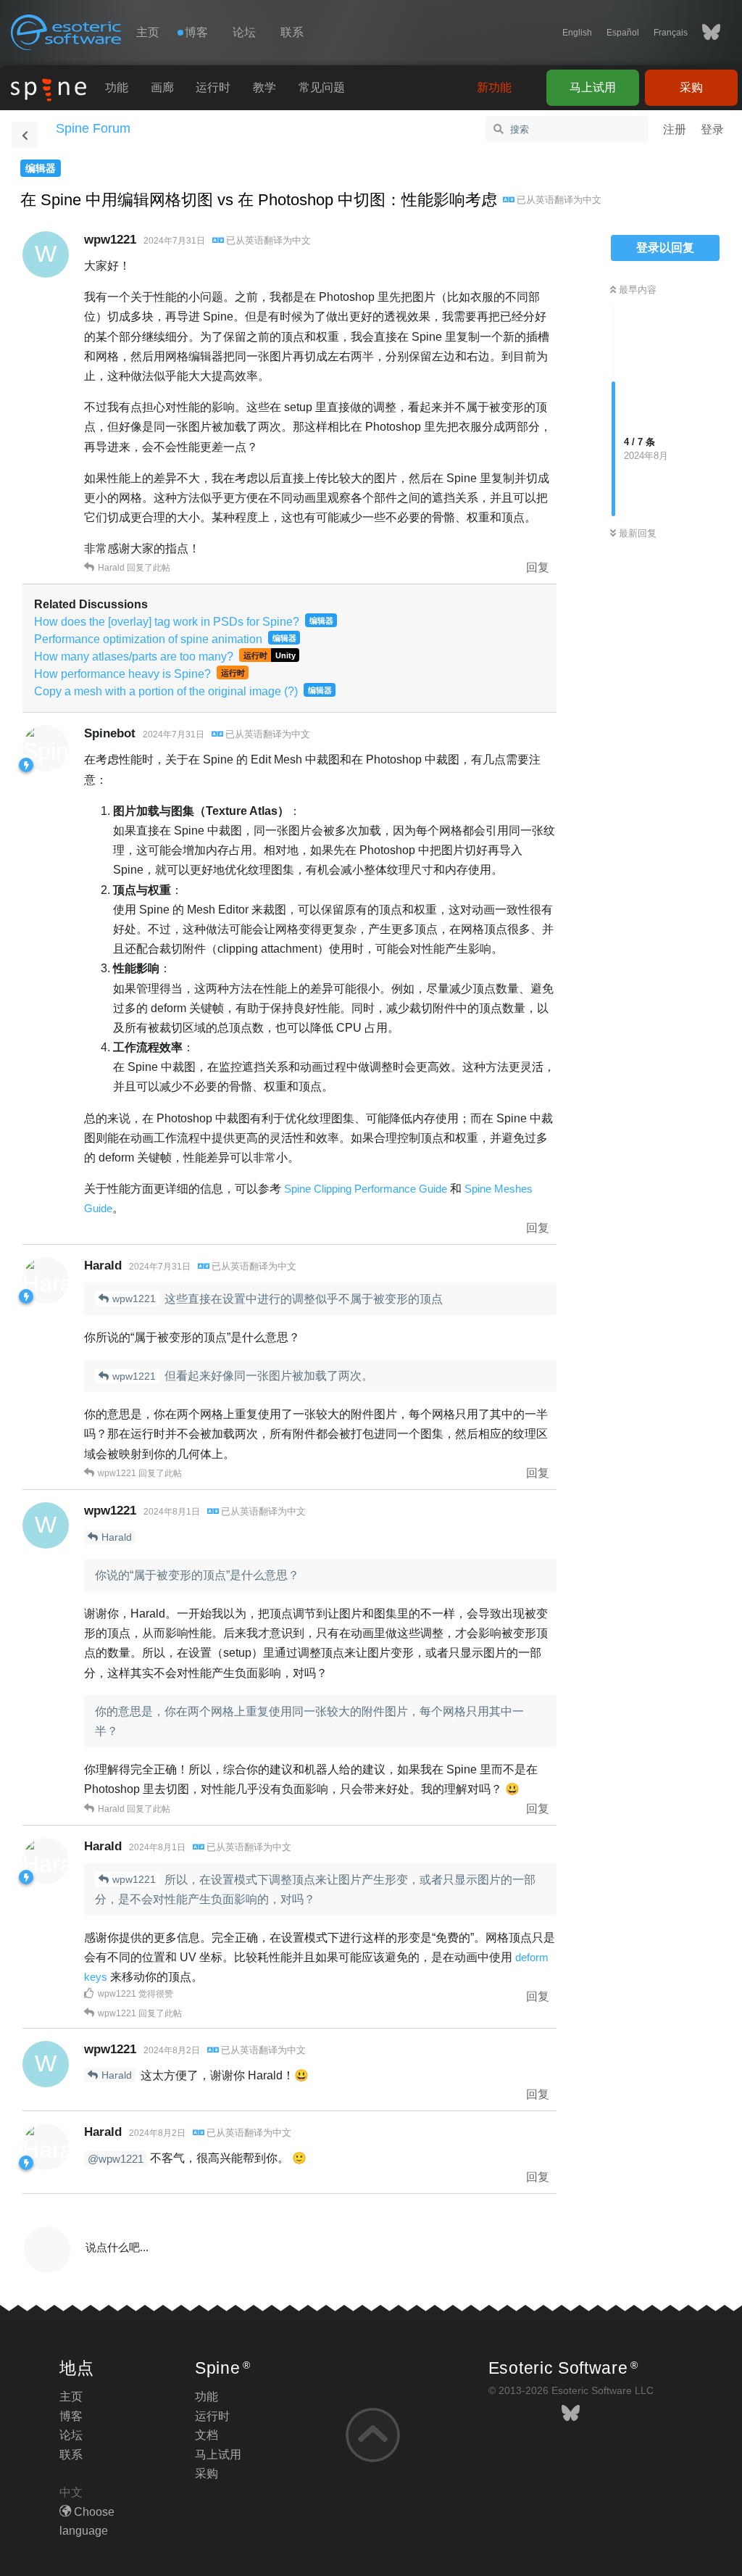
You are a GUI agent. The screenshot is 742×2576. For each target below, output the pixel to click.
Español (623, 33)
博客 (71, 2416)
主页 (148, 32)
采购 (691, 87)
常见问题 (322, 87)
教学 (264, 87)
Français (671, 33)
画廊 (162, 87)
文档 (207, 2435)
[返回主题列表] (25, 135)
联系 (292, 32)
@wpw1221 (116, 2159)
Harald (117, 1537)
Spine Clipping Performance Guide (366, 1189)
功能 (117, 87)
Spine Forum (93, 128)
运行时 (213, 87)
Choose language (87, 2521)
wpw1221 (134, 1299)
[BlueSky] (704, 33)
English (577, 33)
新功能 (494, 87)
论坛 (244, 32)
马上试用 (593, 87)
